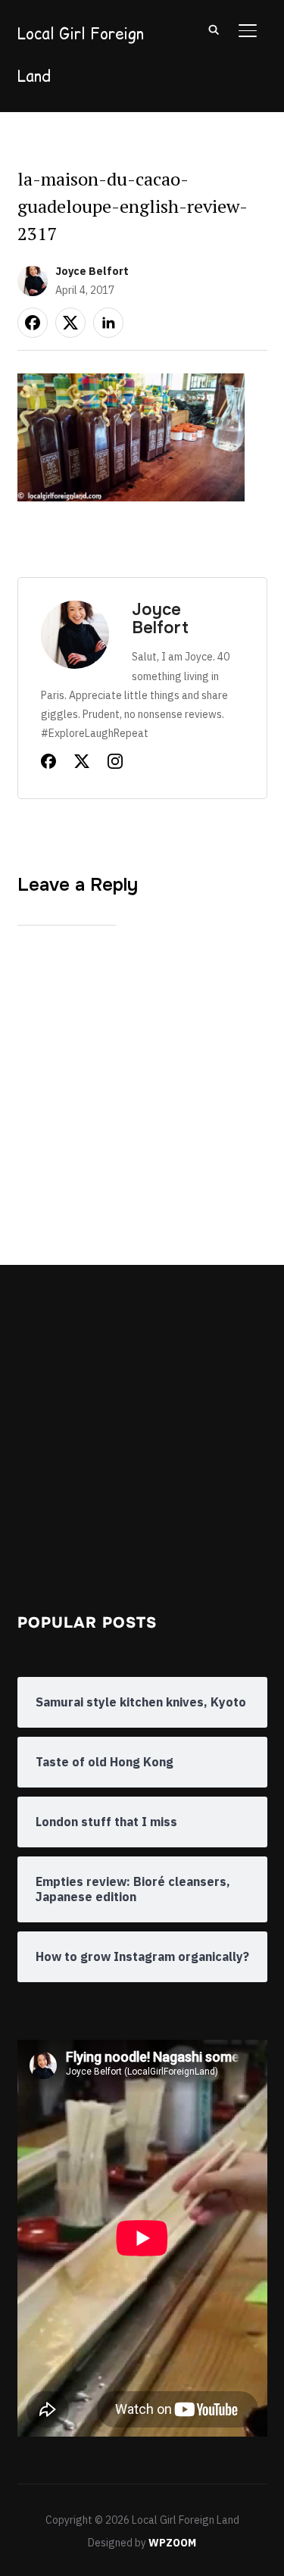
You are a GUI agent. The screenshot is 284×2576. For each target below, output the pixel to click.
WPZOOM (172, 2543)
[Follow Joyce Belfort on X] (82, 764)
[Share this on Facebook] (33, 323)
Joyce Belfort (92, 271)
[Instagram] (115, 764)
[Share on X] (70, 323)
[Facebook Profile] (48, 764)
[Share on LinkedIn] (108, 323)
